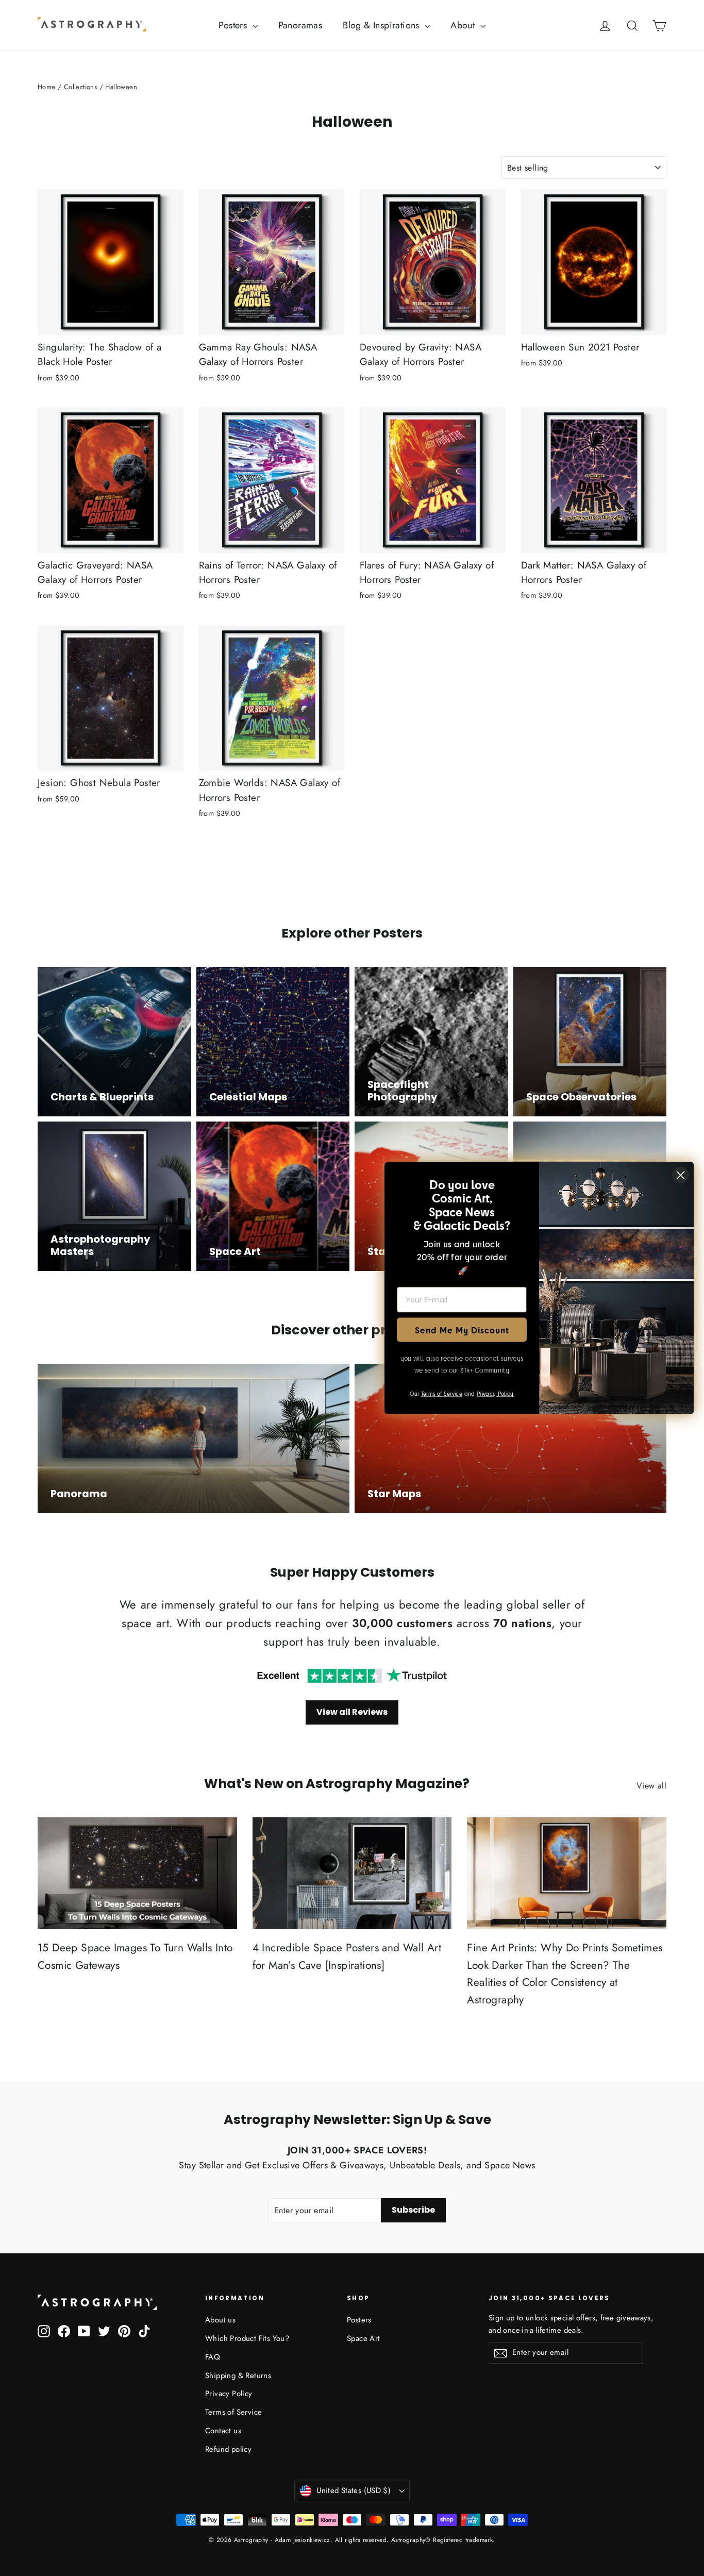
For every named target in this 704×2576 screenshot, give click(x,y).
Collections (80, 87)
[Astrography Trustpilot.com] (352, 1676)
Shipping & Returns (238, 2376)
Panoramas (300, 25)
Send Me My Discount (462, 1329)
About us (220, 2320)
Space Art (364, 2338)
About (464, 25)
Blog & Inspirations (382, 25)
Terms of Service (233, 2412)
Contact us (223, 2431)
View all (651, 1786)
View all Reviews (352, 1712)
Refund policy (228, 2449)
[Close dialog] (681, 1175)
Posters (234, 25)
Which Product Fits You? (247, 2338)
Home (47, 87)
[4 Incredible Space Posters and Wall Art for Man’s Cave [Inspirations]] (352, 1873)
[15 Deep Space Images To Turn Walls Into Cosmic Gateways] (137, 1873)
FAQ (213, 2357)
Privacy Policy (229, 2394)
